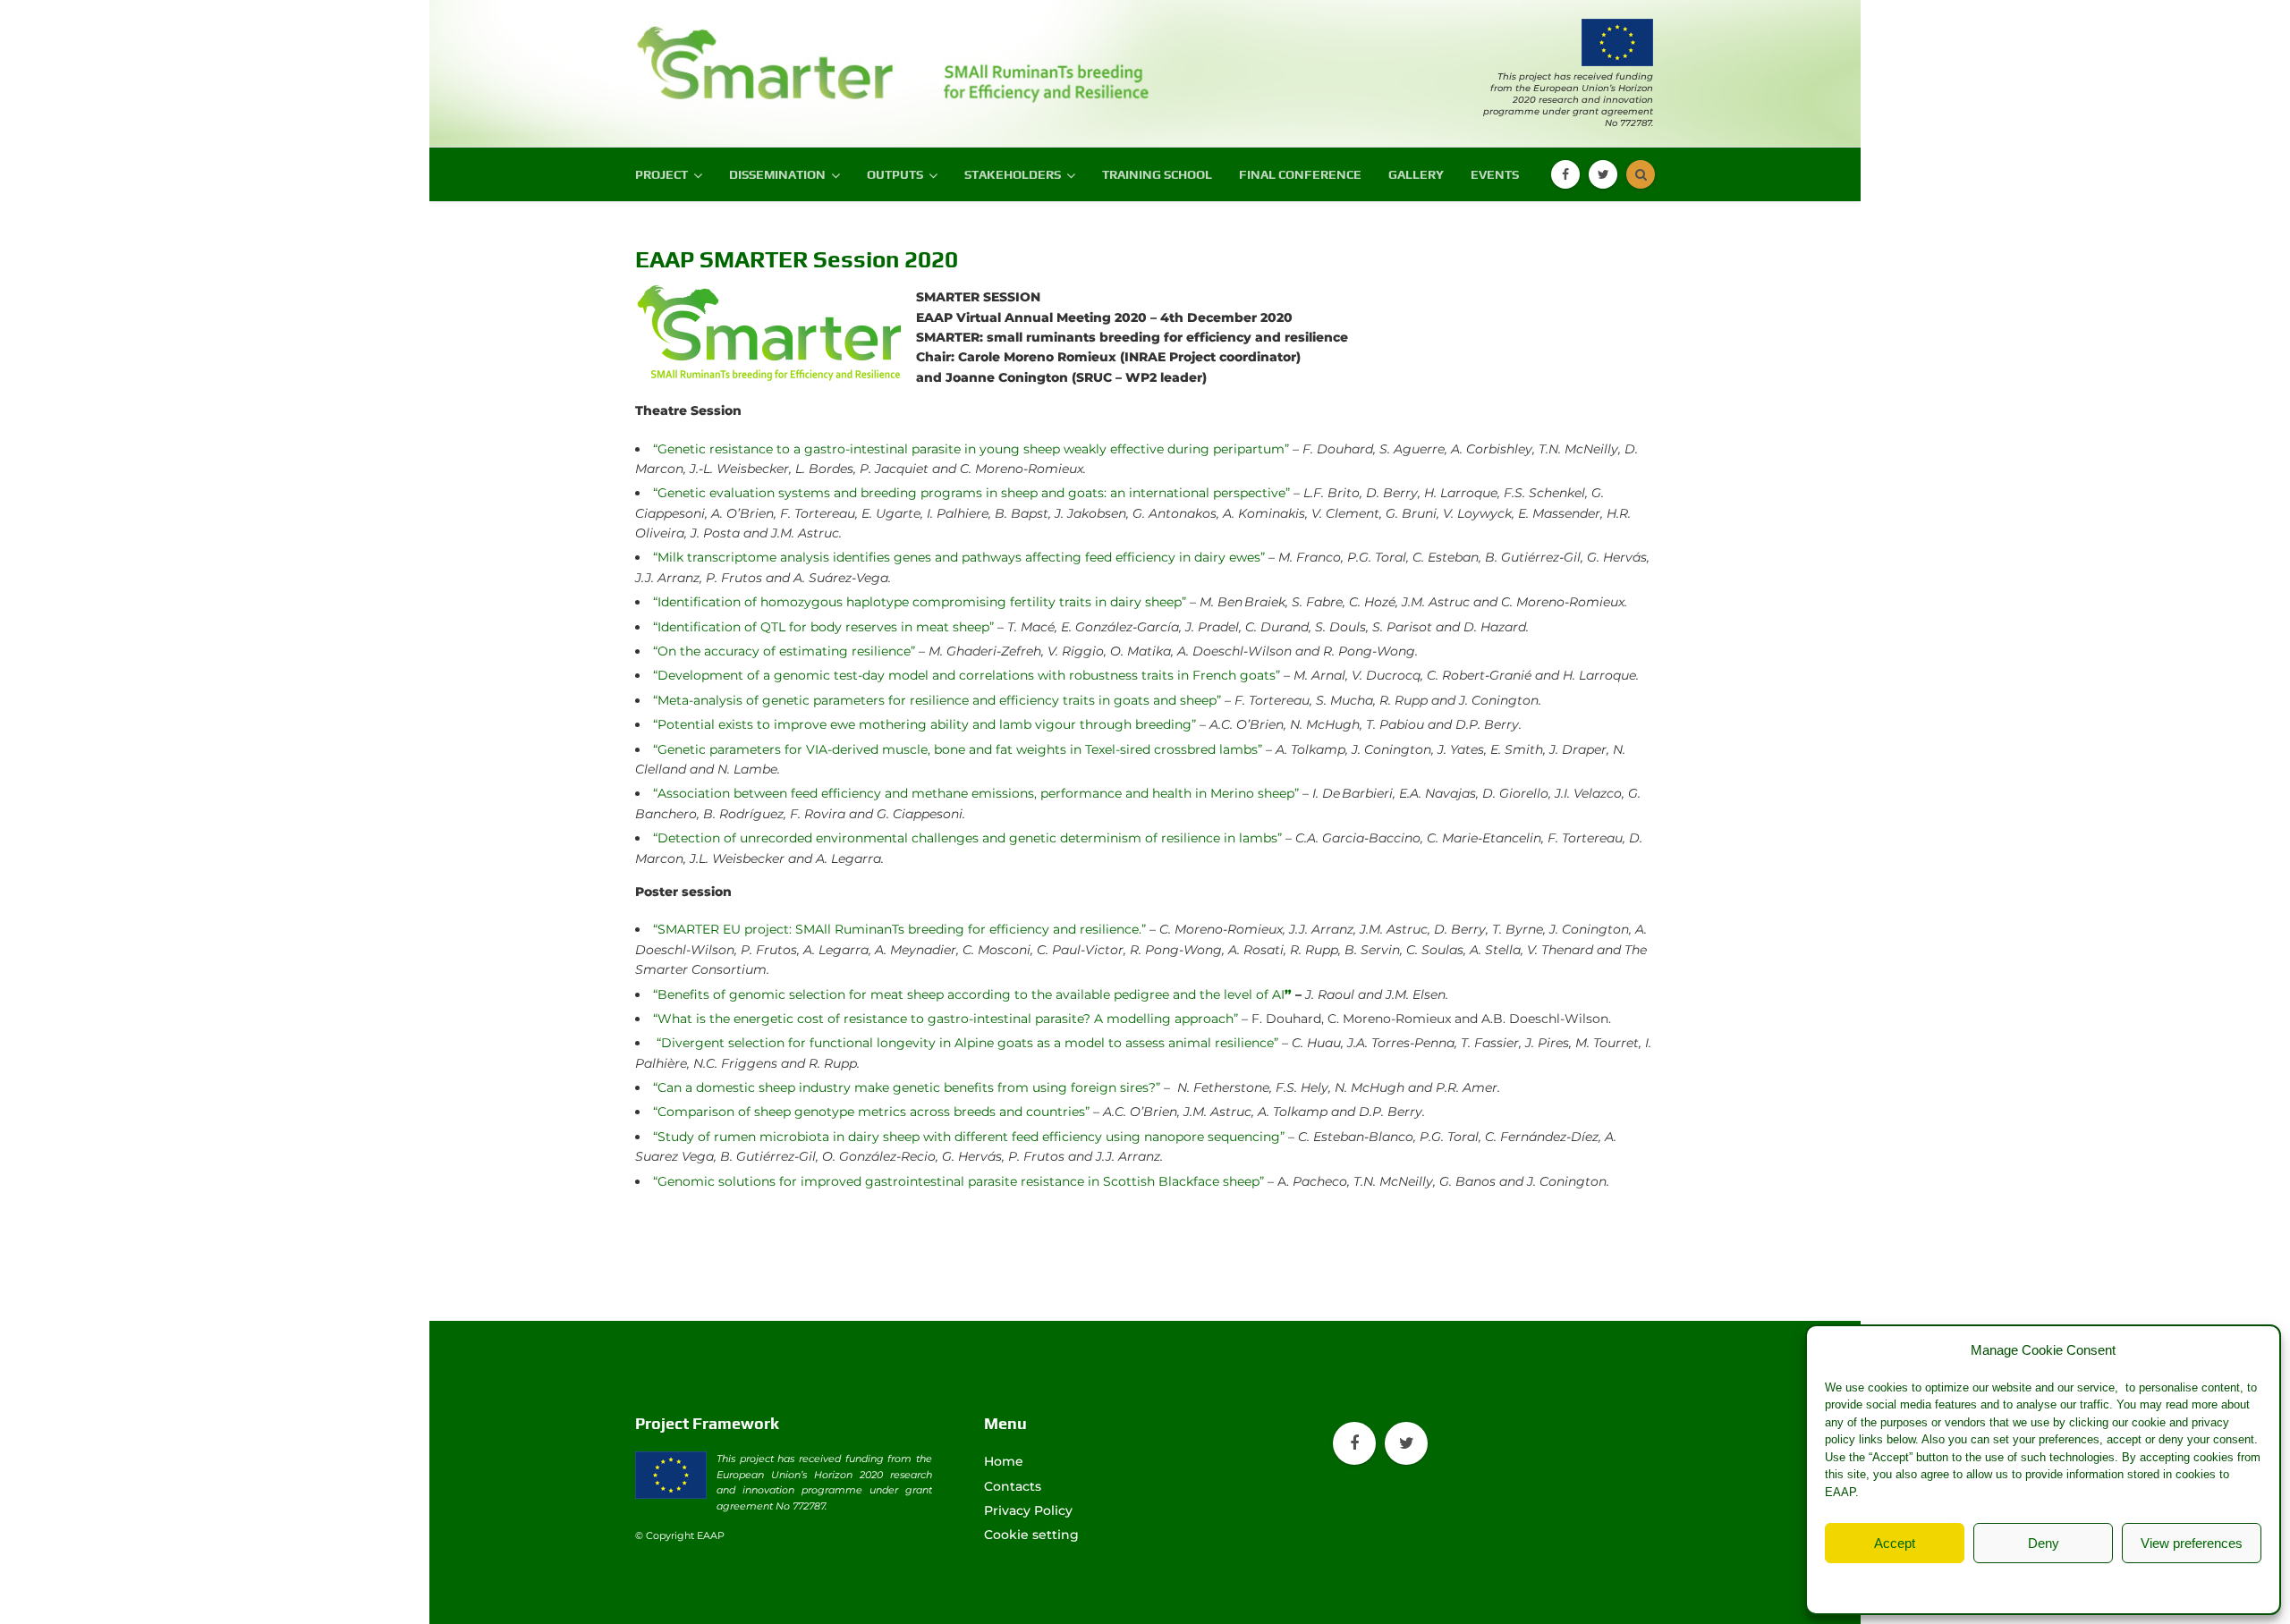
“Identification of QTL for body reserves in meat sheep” (823, 627)
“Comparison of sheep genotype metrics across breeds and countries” (871, 1112)
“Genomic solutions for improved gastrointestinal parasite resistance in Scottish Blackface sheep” (958, 1181)
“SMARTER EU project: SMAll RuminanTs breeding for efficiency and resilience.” (899, 929)
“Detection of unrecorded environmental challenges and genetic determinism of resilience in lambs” (967, 838)
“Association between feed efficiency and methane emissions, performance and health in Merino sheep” (976, 793)
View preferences (2192, 1543)
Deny (2044, 1543)
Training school (1157, 174)
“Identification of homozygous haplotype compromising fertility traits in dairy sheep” (920, 602)
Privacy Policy (2079, 1584)
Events (1495, 174)
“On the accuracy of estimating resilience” (784, 651)
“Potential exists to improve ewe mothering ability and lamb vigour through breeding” (924, 724)
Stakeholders (1013, 174)
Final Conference (1300, 174)
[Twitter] (1603, 174)
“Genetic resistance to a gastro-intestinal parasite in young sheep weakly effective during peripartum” (971, 449)
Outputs (895, 174)
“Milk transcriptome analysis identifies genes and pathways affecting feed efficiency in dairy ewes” (959, 557)
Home (1004, 1461)
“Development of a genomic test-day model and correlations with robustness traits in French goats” (967, 675)
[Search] (1641, 174)
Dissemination (777, 174)
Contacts (1013, 1486)
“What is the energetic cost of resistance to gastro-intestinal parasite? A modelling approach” (946, 1019)
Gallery (1416, 174)
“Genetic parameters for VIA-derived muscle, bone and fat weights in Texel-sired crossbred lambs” (958, 749)
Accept (1895, 1543)
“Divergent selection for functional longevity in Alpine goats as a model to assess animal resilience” (967, 1043)
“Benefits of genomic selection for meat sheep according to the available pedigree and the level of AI (972, 994)
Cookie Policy (1997, 1584)
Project (662, 174)
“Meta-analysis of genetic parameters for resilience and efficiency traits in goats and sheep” (937, 700)
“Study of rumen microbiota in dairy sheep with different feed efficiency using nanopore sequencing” (969, 1137)
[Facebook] (1565, 174)
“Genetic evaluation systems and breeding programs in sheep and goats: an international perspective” (971, 493)
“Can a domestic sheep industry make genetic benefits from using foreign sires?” (907, 1087)
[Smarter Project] (769, 56)
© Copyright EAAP (680, 1535)
